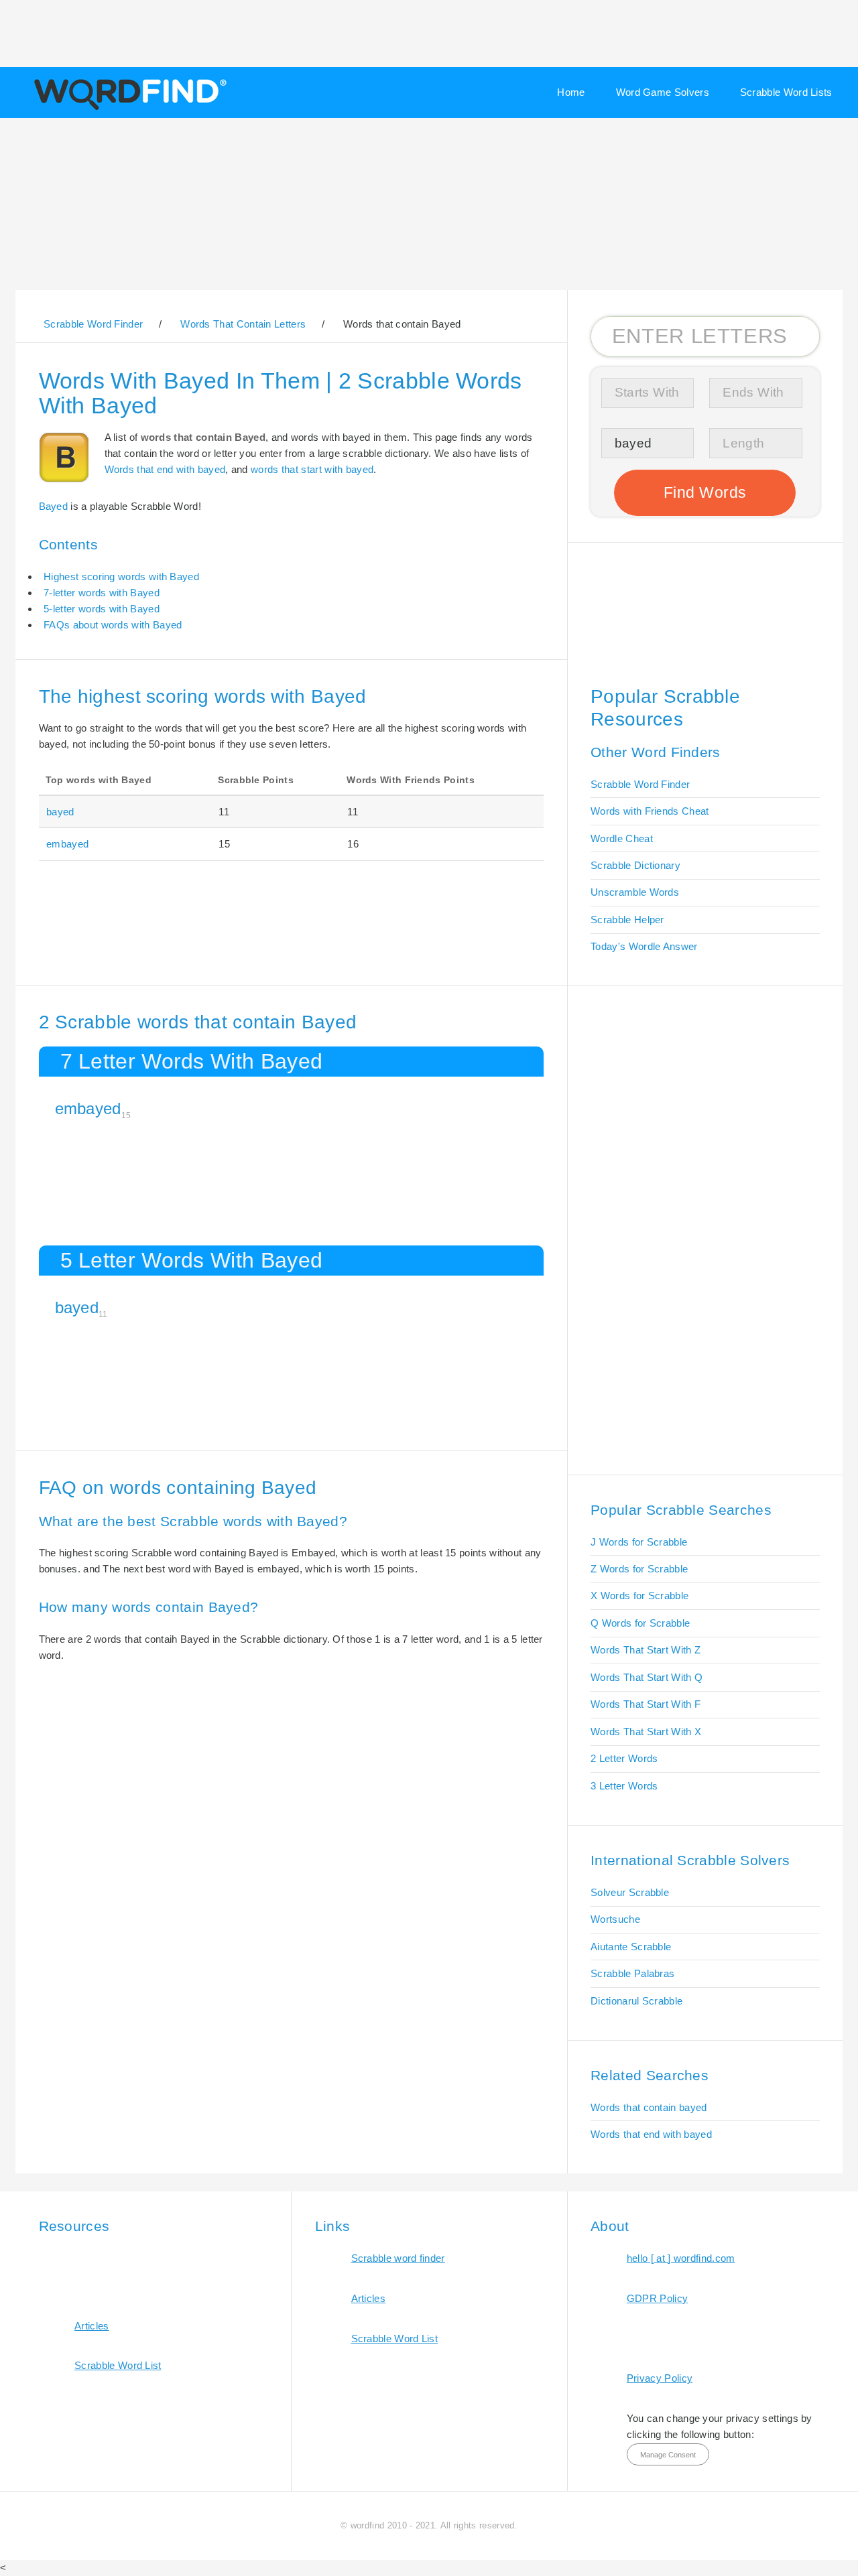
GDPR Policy (657, 2298)
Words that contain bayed (649, 2107)
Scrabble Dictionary (635, 865)
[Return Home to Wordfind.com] (128, 109)
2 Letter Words (624, 1758)
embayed (67, 844)
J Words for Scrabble (639, 1542)
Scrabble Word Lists (786, 92)
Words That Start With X (646, 1732)
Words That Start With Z (646, 1650)
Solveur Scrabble (630, 1892)
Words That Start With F (646, 1704)
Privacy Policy (660, 2378)
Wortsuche (615, 1919)
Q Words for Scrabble (640, 1623)
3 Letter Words (624, 1786)
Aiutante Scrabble (631, 1947)
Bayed (54, 506)
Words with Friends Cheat (650, 811)
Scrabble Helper (627, 920)
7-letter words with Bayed (102, 593)
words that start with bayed (312, 469)
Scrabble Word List (118, 2365)
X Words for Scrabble (639, 1596)
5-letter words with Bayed (102, 609)
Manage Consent (668, 2455)
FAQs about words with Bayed (113, 625)
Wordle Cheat (622, 838)
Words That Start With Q (647, 1677)
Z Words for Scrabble (639, 1569)
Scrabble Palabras (632, 1973)
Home (571, 92)
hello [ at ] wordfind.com (681, 2258)
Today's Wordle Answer (644, 946)
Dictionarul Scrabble (636, 2001)
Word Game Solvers (663, 92)
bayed (60, 812)
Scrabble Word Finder (640, 784)
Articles (91, 2326)
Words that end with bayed (165, 469)
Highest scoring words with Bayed (121, 577)
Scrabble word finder (398, 2258)
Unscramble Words (635, 892)
